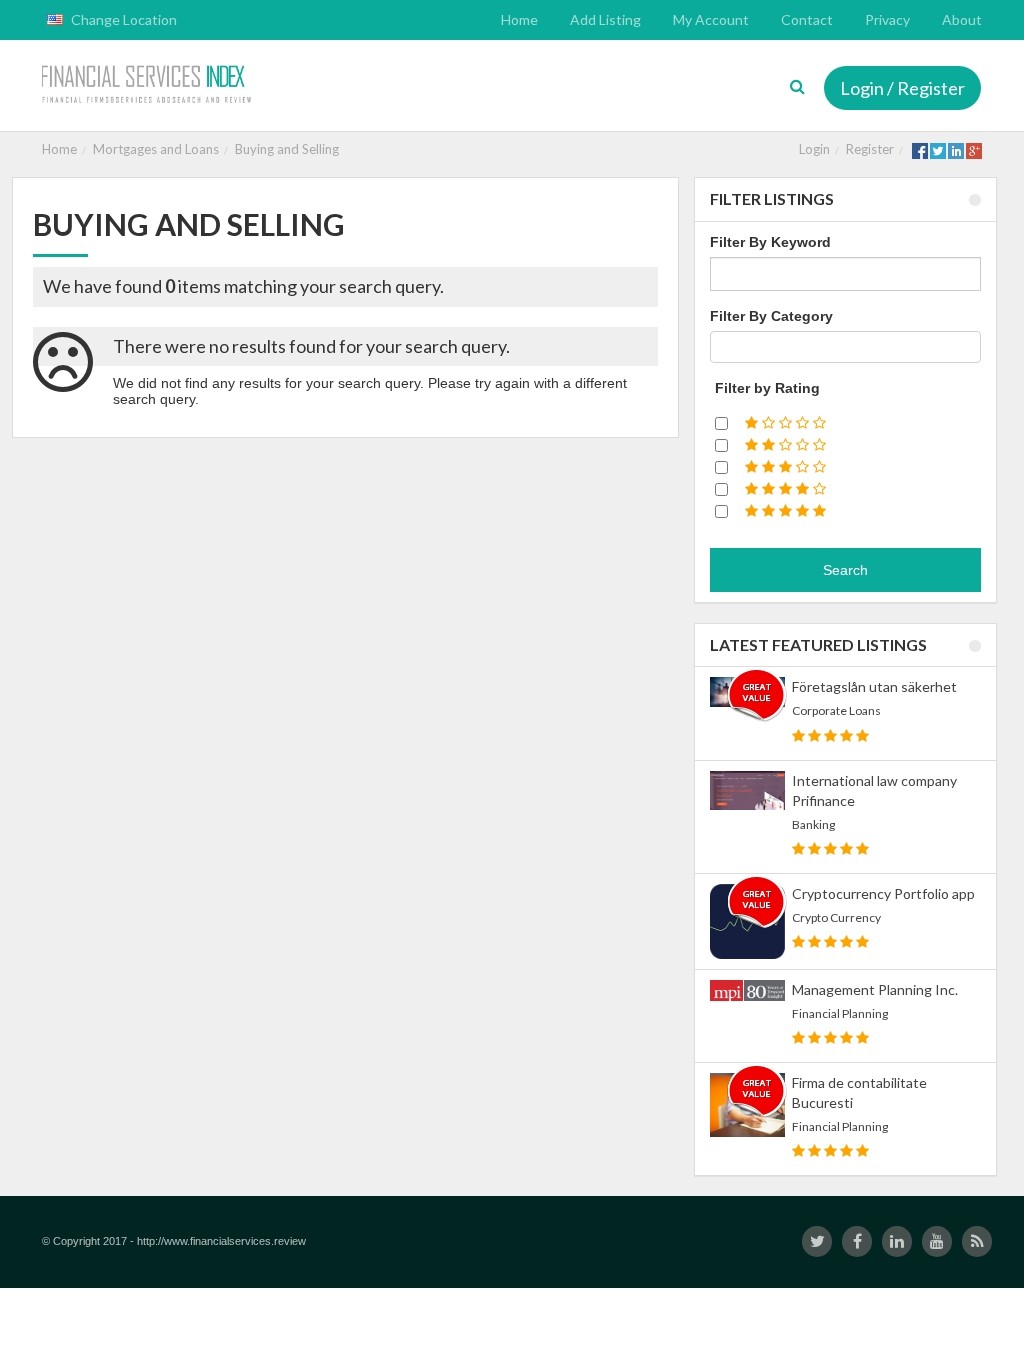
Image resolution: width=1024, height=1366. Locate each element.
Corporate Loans (836, 710)
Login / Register (902, 88)
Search (845, 570)
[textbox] (721, 347)
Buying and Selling (287, 149)
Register (870, 149)
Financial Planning (840, 1013)
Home (59, 149)
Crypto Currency (836, 917)
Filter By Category (771, 316)
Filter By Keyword (770, 242)
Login (814, 149)
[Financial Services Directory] (148, 85)
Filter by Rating (767, 388)
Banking (813, 824)
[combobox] (845, 347)
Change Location (122, 19)
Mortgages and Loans (156, 149)
